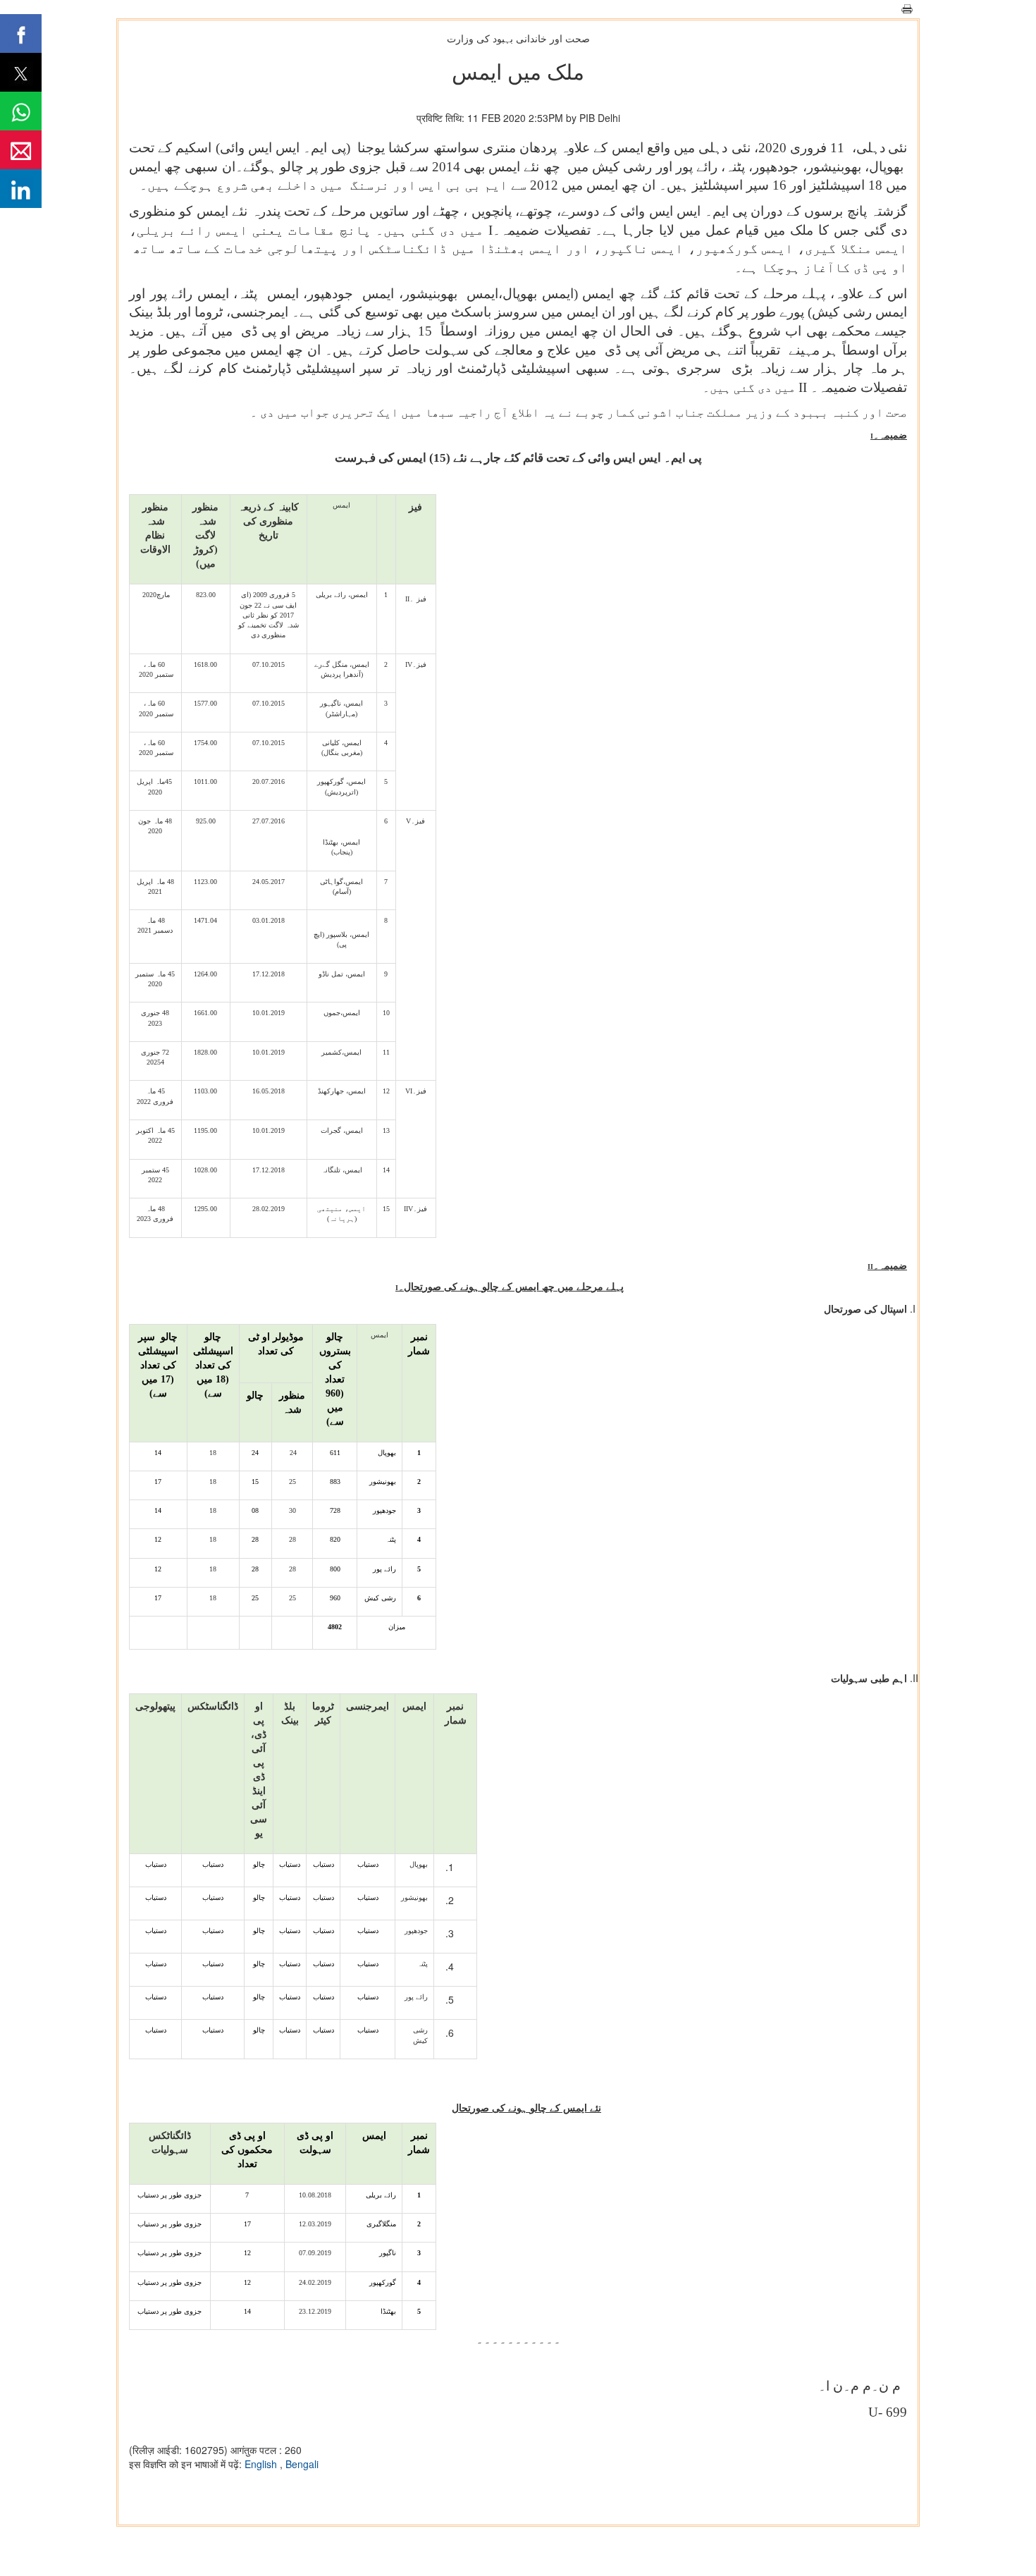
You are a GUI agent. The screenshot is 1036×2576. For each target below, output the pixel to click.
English (262, 2464)
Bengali (302, 2464)
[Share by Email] (21, 150)
